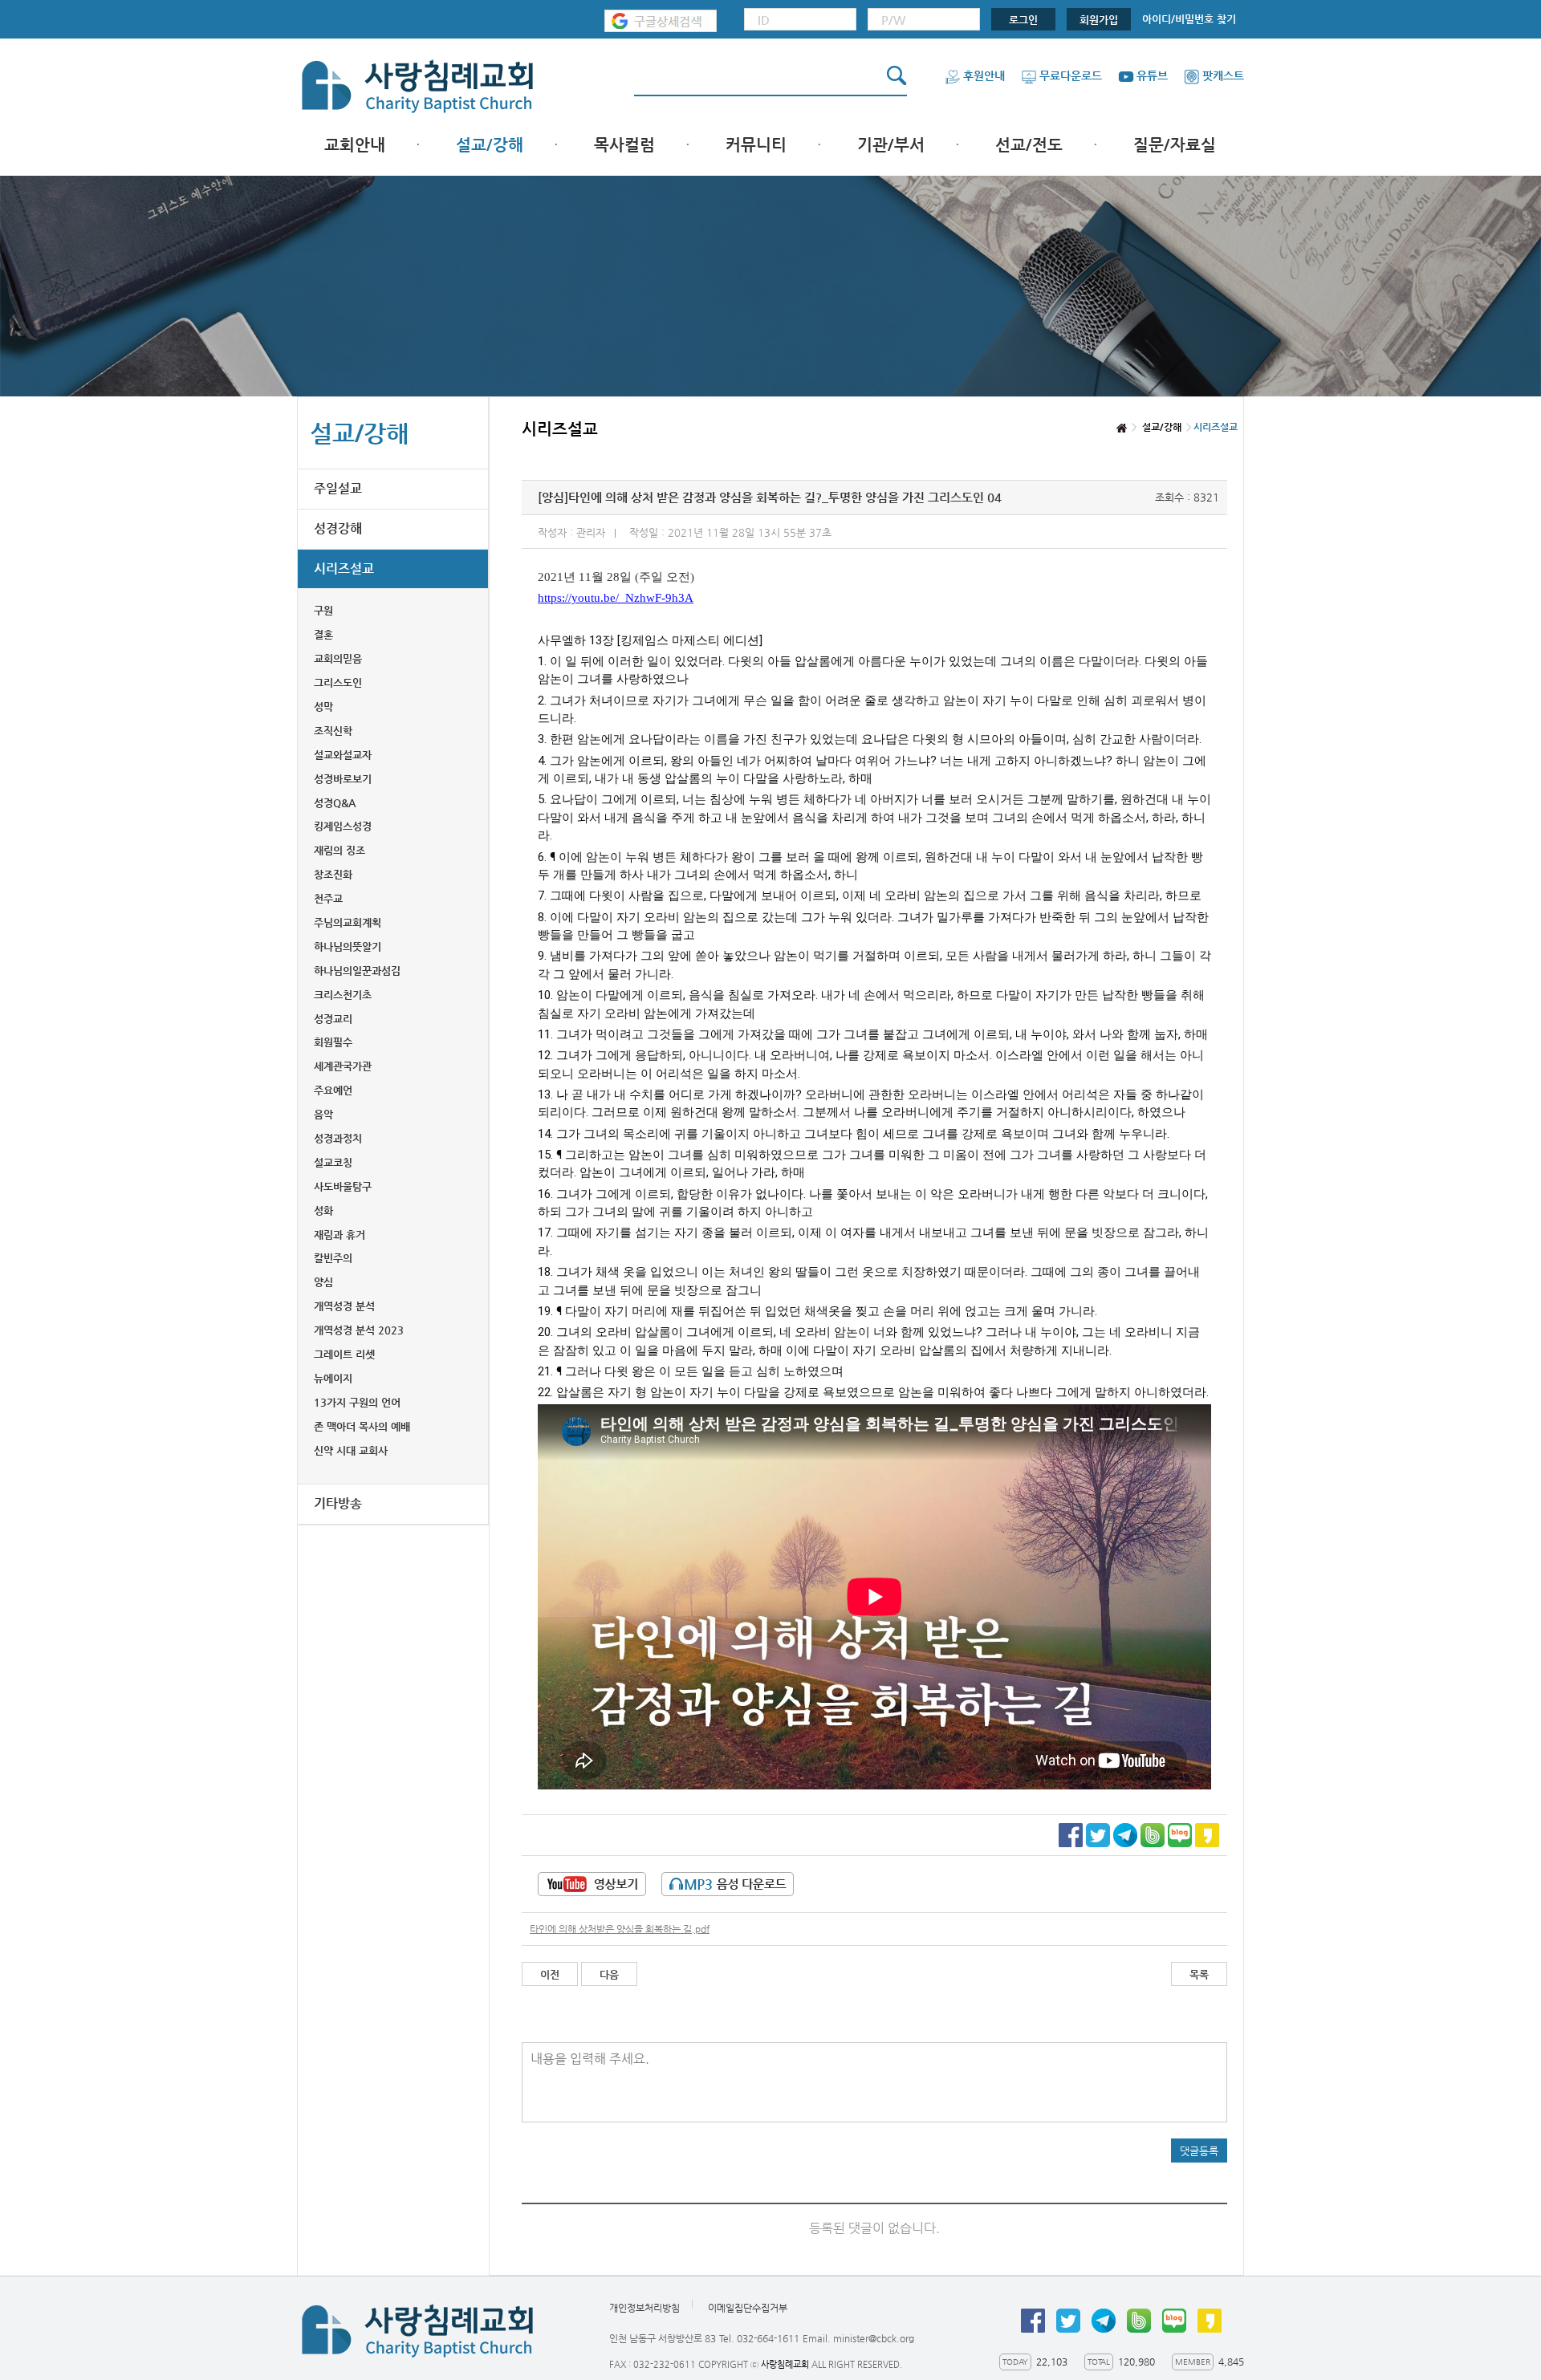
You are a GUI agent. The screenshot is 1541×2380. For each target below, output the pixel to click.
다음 (609, 1974)
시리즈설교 (344, 569)
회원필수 (333, 1042)
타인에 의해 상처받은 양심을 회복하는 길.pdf (620, 1929)
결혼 (323, 634)
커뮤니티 (756, 145)
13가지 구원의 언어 (357, 1402)
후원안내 (984, 75)
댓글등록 (1199, 2151)
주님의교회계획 (348, 922)
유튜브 (1152, 75)
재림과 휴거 (340, 1235)
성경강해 (338, 528)
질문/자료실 (1175, 145)
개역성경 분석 (344, 1306)
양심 (323, 1282)
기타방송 (338, 1503)
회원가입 (1099, 20)
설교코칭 (333, 1162)
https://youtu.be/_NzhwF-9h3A (616, 598)
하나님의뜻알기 (348, 946)
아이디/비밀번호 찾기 (1189, 19)
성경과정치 (338, 1138)
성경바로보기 (343, 779)
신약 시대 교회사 (351, 1450)
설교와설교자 (343, 755)
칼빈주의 (333, 1258)
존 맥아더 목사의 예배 (362, 1426)
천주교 (328, 898)
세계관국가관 (343, 1066)
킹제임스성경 (343, 826)
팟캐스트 (1223, 75)
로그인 (1023, 20)
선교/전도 (1029, 145)
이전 (550, 1974)
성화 (323, 1210)
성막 (323, 707)
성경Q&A (335, 803)
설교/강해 (490, 145)
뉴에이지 (333, 1378)
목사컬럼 (624, 145)
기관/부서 (891, 145)
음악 (323, 1114)
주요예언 (333, 1090)
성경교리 (333, 1019)
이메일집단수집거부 (748, 2308)
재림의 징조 (340, 850)
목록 (1199, 1974)
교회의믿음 (338, 658)
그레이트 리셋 (344, 1354)
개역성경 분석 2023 (359, 1330)
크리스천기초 (343, 995)
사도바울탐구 (343, 1186)
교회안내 (355, 145)
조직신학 (333, 731)
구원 (323, 610)
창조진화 (333, 874)
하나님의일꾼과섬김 (357, 971)
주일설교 (338, 488)
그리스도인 (338, 682)
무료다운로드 (1071, 75)
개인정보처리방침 (644, 2308)
